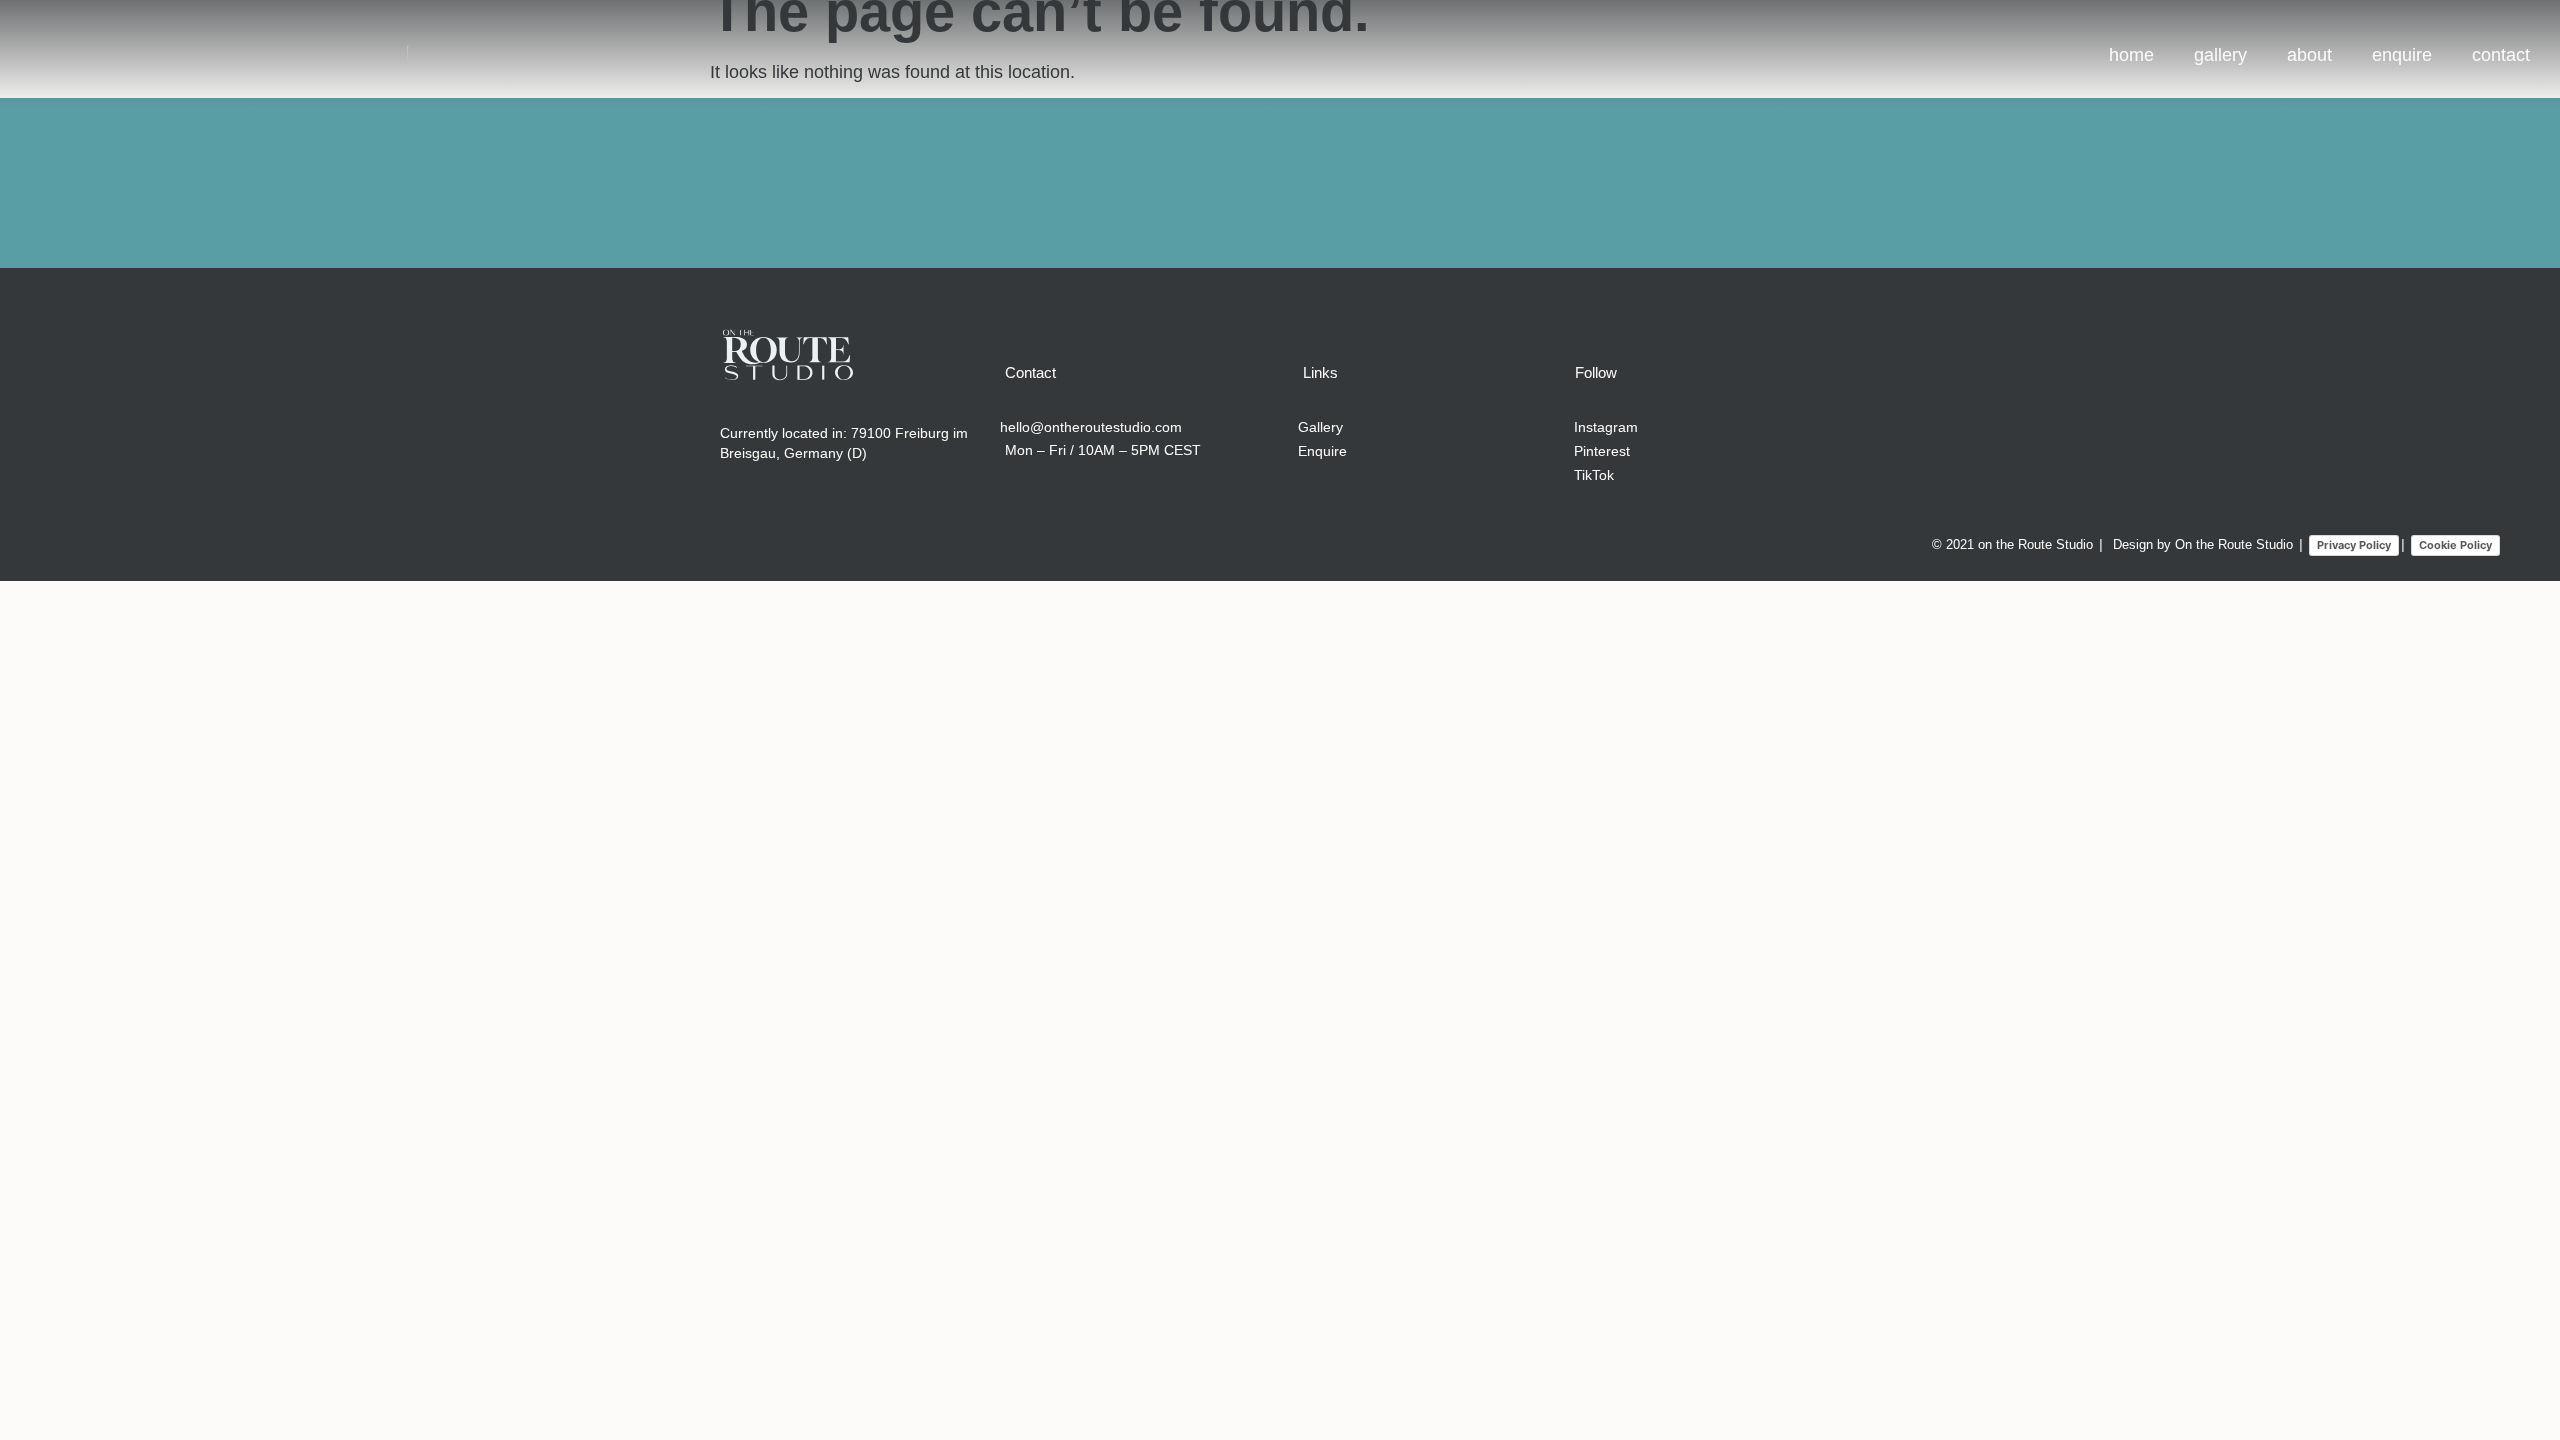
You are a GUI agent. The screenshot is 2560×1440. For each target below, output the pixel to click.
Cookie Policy (2455, 545)
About (2309, 55)
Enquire (2402, 55)
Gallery (2220, 55)
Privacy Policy (2354, 545)
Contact (2501, 55)
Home (2131, 55)
